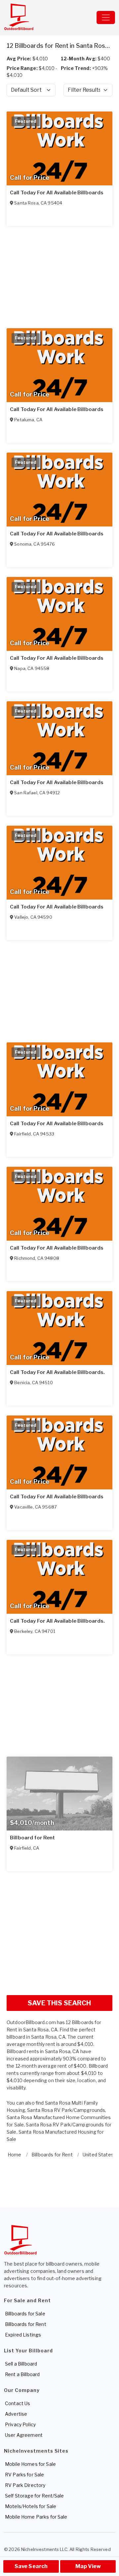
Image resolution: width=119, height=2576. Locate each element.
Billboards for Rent (26, 2324)
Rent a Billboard (22, 2374)
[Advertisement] (59, 1930)
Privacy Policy (20, 2424)
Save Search (31, 2566)
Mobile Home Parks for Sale (36, 2517)
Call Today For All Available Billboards (57, 193)
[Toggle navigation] (106, 17)
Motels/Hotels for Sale (31, 2506)
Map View (88, 2566)
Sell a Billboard (21, 2364)
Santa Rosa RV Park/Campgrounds (66, 2110)
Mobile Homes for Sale (30, 2464)
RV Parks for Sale (24, 2475)
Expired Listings (23, 2335)
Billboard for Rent (33, 1838)
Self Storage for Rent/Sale (35, 2496)
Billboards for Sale (25, 2314)
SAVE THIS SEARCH (59, 2003)
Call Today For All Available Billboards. (58, 1372)
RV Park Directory (25, 2485)
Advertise (16, 2414)
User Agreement (24, 2435)
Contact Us (18, 2403)
